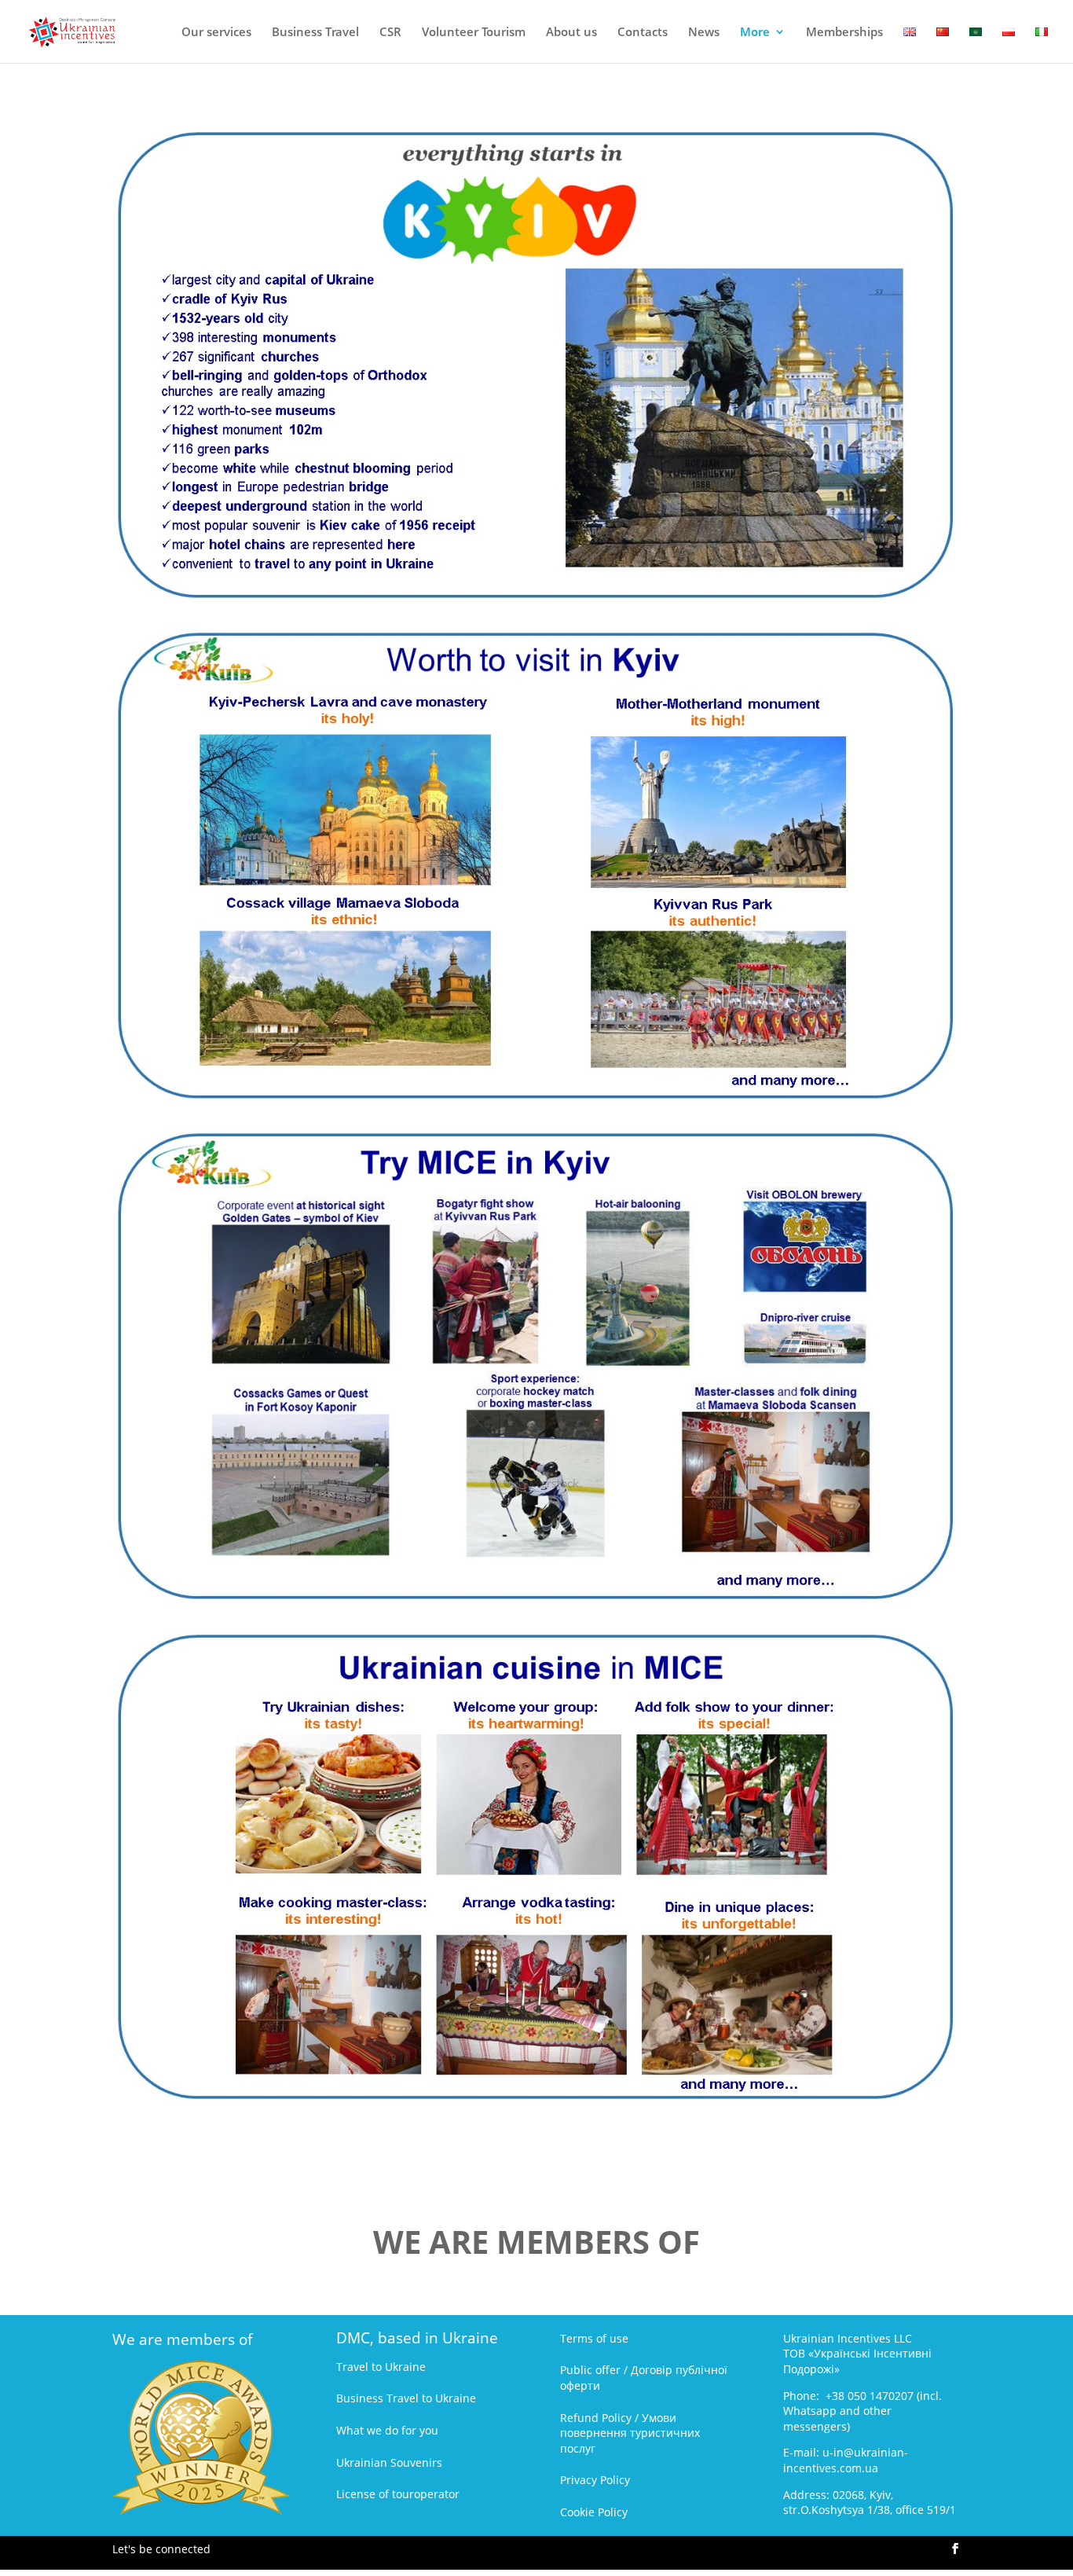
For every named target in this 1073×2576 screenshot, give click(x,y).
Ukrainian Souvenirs (389, 2462)
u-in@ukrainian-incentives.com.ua (846, 2460)
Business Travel (315, 33)
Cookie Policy (594, 2512)
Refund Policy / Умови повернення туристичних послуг (630, 2433)
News (704, 33)
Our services (216, 33)
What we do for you (387, 2430)
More (755, 33)
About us (571, 33)
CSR (390, 33)
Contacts (643, 33)
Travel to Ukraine (381, 2367)
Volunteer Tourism (474, 33)
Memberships (844, 33)
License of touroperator (398, 2494)
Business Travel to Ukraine (406, 2398)
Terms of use (594, 2338)
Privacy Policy (595, 2480)
